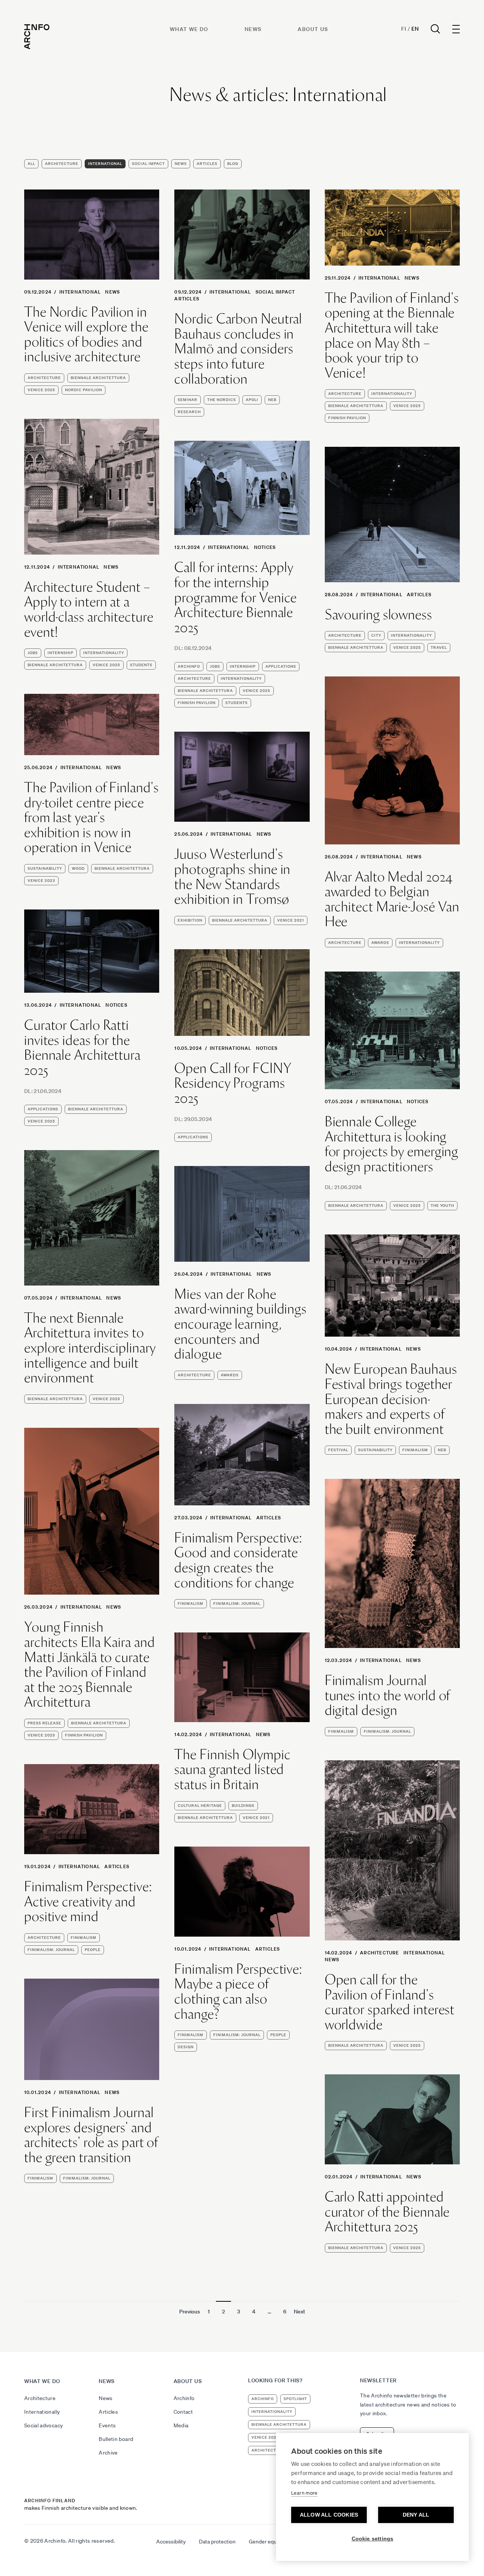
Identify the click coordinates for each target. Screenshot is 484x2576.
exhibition (190, 920)
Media (181, 2425)
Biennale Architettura (98, 378)
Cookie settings (373, 2539)
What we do (189, 29)
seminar (188, 400)
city (376, 635)
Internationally (42, 2412)
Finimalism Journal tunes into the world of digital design (388, 1695)
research (189, 412)
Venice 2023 (41, 881)
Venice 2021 (291, 920)
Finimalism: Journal (237, 1604)
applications (281, 666)
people (93, 1950)
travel (439, 647)
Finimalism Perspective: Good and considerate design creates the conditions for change (238, 1560)
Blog (233, 164)
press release (44, 1723)
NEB (272, 400)
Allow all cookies (329, 2515)
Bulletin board (116, 2439)
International (105, 164)
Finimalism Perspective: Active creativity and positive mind (88, 1902)
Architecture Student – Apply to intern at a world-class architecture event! (89, 609)
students (141, 665)
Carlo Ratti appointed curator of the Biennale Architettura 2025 (387, 2212)
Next (299, 2312)
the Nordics (222, 400)
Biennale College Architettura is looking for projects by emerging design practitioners (392, 1144)
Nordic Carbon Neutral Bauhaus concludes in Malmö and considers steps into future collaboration (238, 349)
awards (380, 943)
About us (313, 29)
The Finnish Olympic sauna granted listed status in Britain (232, 1770)
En (415, 29)
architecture (44, 378)
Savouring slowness (379, 615)
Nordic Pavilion (84, 390)
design (186, 2047)
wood (78, 868)
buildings (243, 1806)
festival (338, 1450)
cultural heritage (200, 1806)
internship (60, 653)
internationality (392, 394)
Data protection (217, 2542)
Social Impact (148, 164)
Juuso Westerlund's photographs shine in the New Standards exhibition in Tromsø (232, 877)
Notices (265, 547)
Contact (183, 2412)
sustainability (45, 868)
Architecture (62, 164)
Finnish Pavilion (347, 418)
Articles (207, 164)
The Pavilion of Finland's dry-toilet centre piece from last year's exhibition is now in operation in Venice (92, 818)
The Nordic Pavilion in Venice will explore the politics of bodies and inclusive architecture (86, 334)
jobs (33, 653)
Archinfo (189, 666)
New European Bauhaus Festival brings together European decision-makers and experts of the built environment (391, 1399)
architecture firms (275, 2450)
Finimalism (415, 1450)
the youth (442, 1206)
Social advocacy (43, 2425)
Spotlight (295, 2399)
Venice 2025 (41, 390)
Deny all (416, 2515)
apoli (252, 400)
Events (107, 2425)
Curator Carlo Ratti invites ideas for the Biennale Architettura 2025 (82, 1048)
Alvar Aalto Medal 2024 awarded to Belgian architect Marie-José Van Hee (392, 899)
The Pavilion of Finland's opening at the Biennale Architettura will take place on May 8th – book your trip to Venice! (392, 336)
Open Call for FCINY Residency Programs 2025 (233, 1083)
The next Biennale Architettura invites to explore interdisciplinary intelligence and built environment (90, 1348)
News (253, 29)
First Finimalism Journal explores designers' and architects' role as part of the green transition (91, 2135)
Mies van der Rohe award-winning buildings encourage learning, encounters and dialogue (240, 1324)
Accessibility (171, 2542)
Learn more (304, 2493)
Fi (404, 29)
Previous (190, 2312)
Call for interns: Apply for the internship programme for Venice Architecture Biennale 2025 (236, 597)
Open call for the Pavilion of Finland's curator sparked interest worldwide (390, 2002)
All (31, 164)
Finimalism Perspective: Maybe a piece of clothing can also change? (238, 1991)
